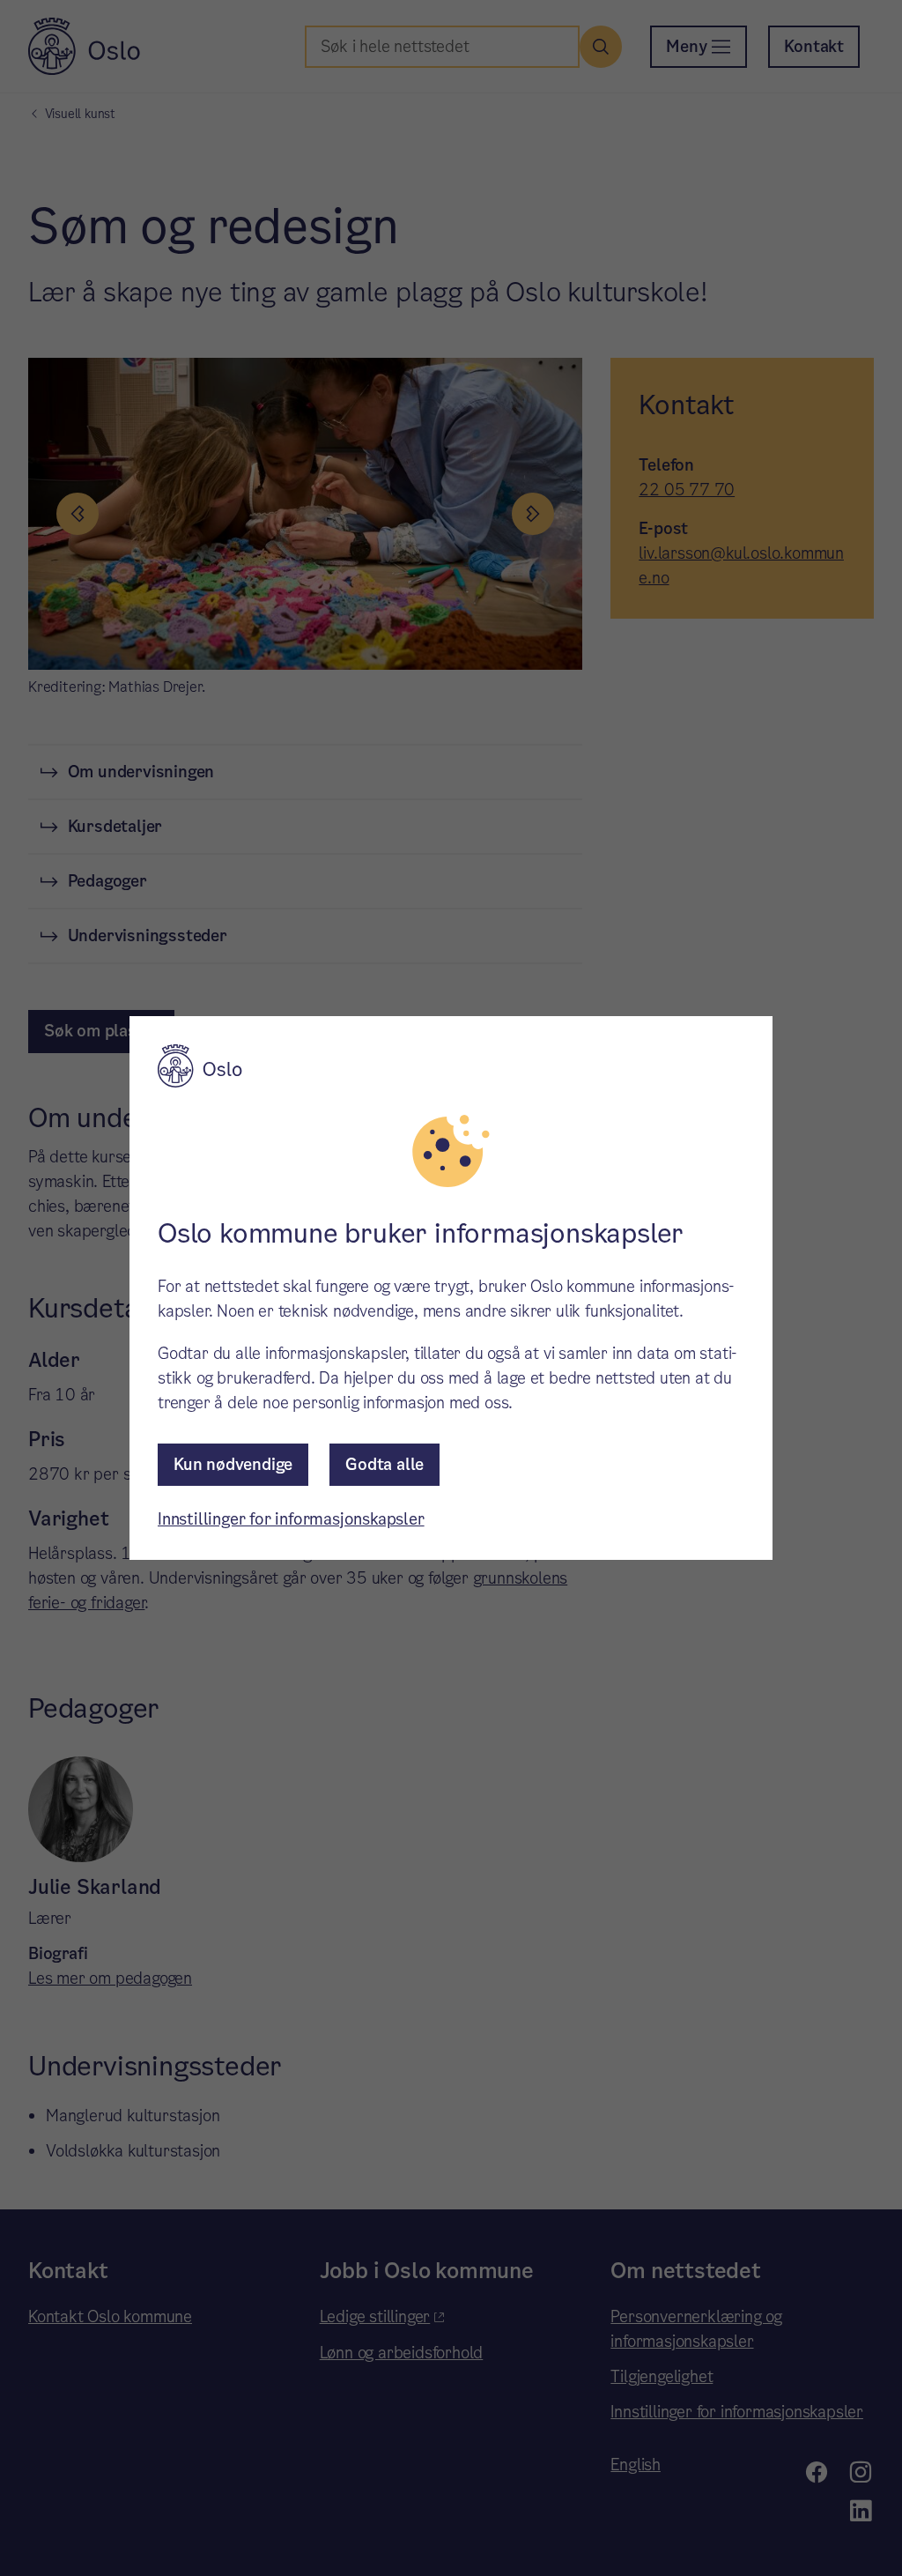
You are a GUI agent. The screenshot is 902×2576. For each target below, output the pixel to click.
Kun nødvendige (233, 1464)
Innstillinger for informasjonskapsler (291, 1519)
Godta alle (384, 1464)
